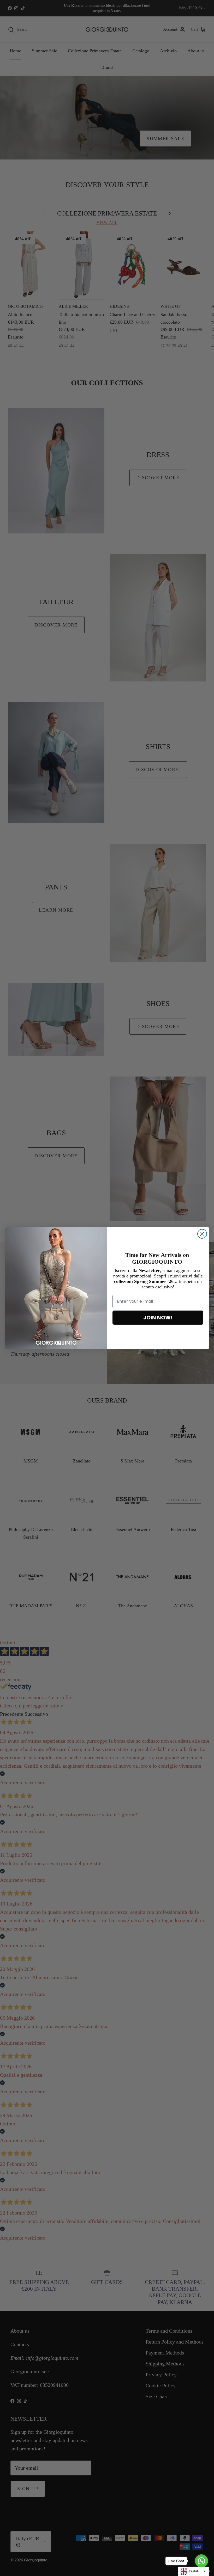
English (194, 2571)
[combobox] (193, 2571)
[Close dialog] (202, 1234)
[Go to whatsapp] (201, 2561)
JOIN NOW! (158, 1318)
